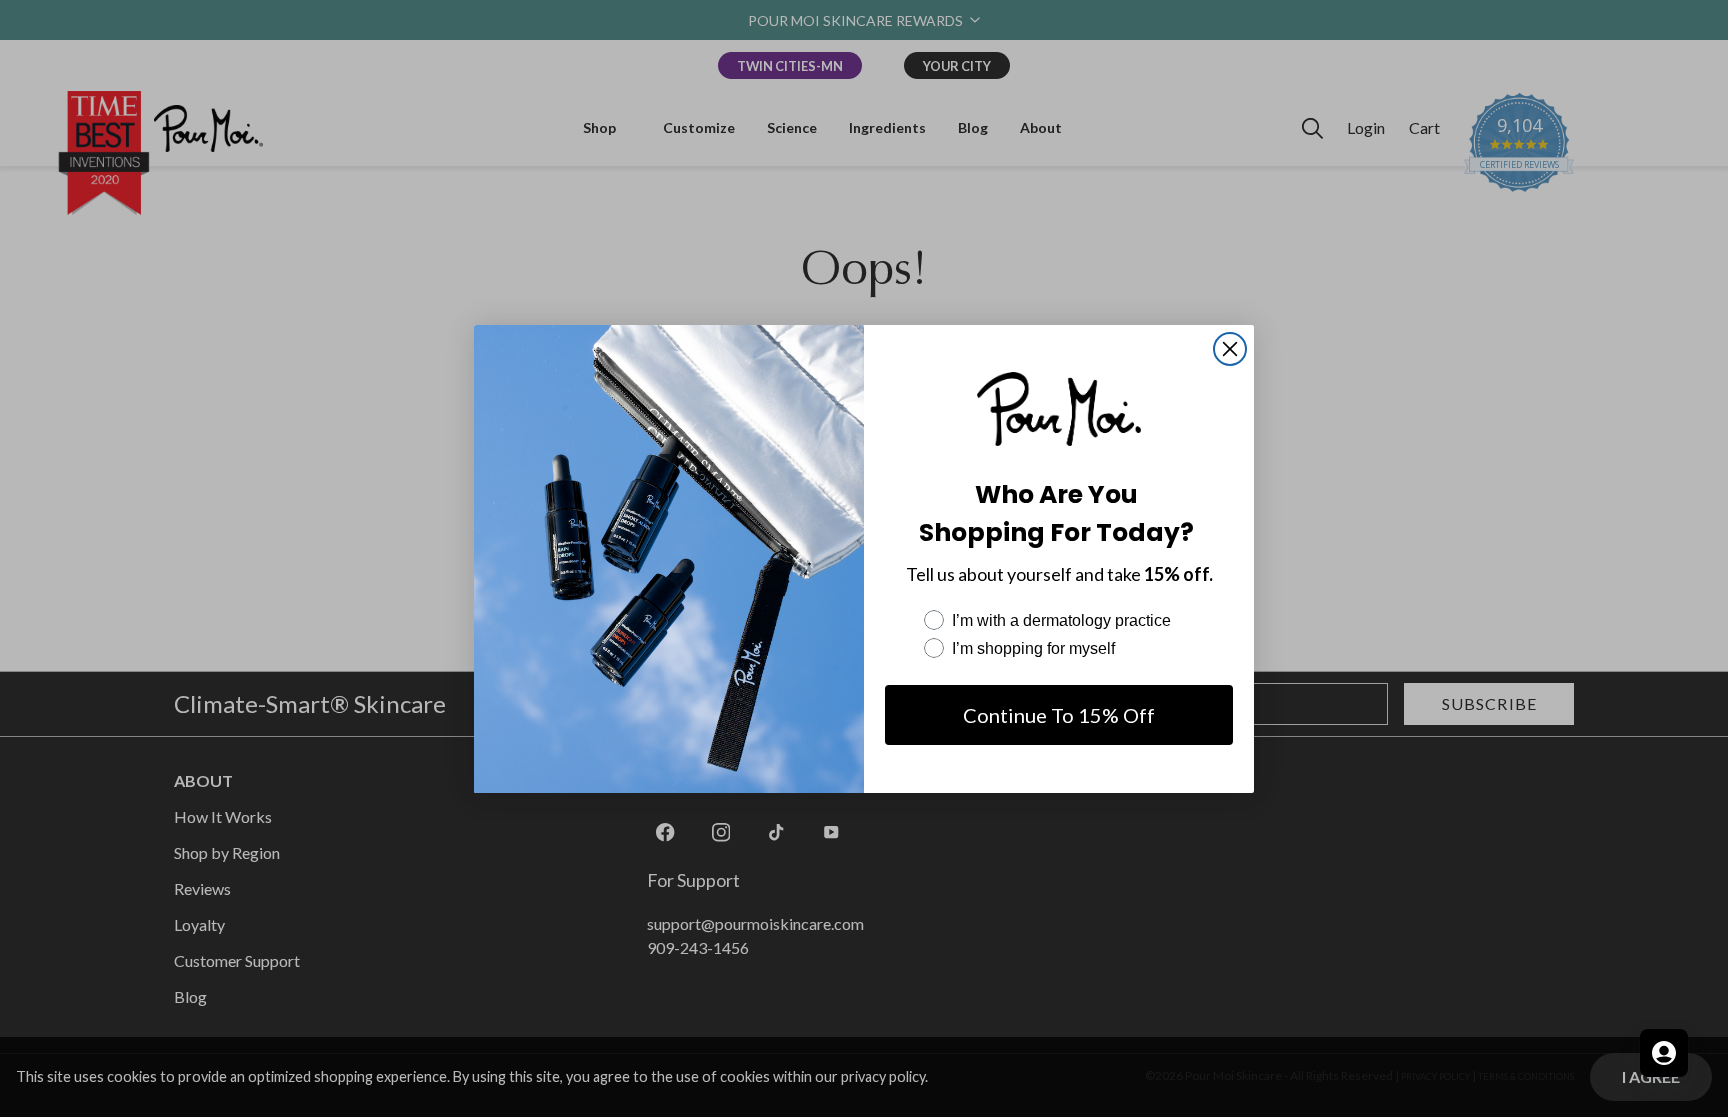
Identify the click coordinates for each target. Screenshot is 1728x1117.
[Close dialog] (1230, 349)
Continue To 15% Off (1059, 715)
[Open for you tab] (1664, 1053)
